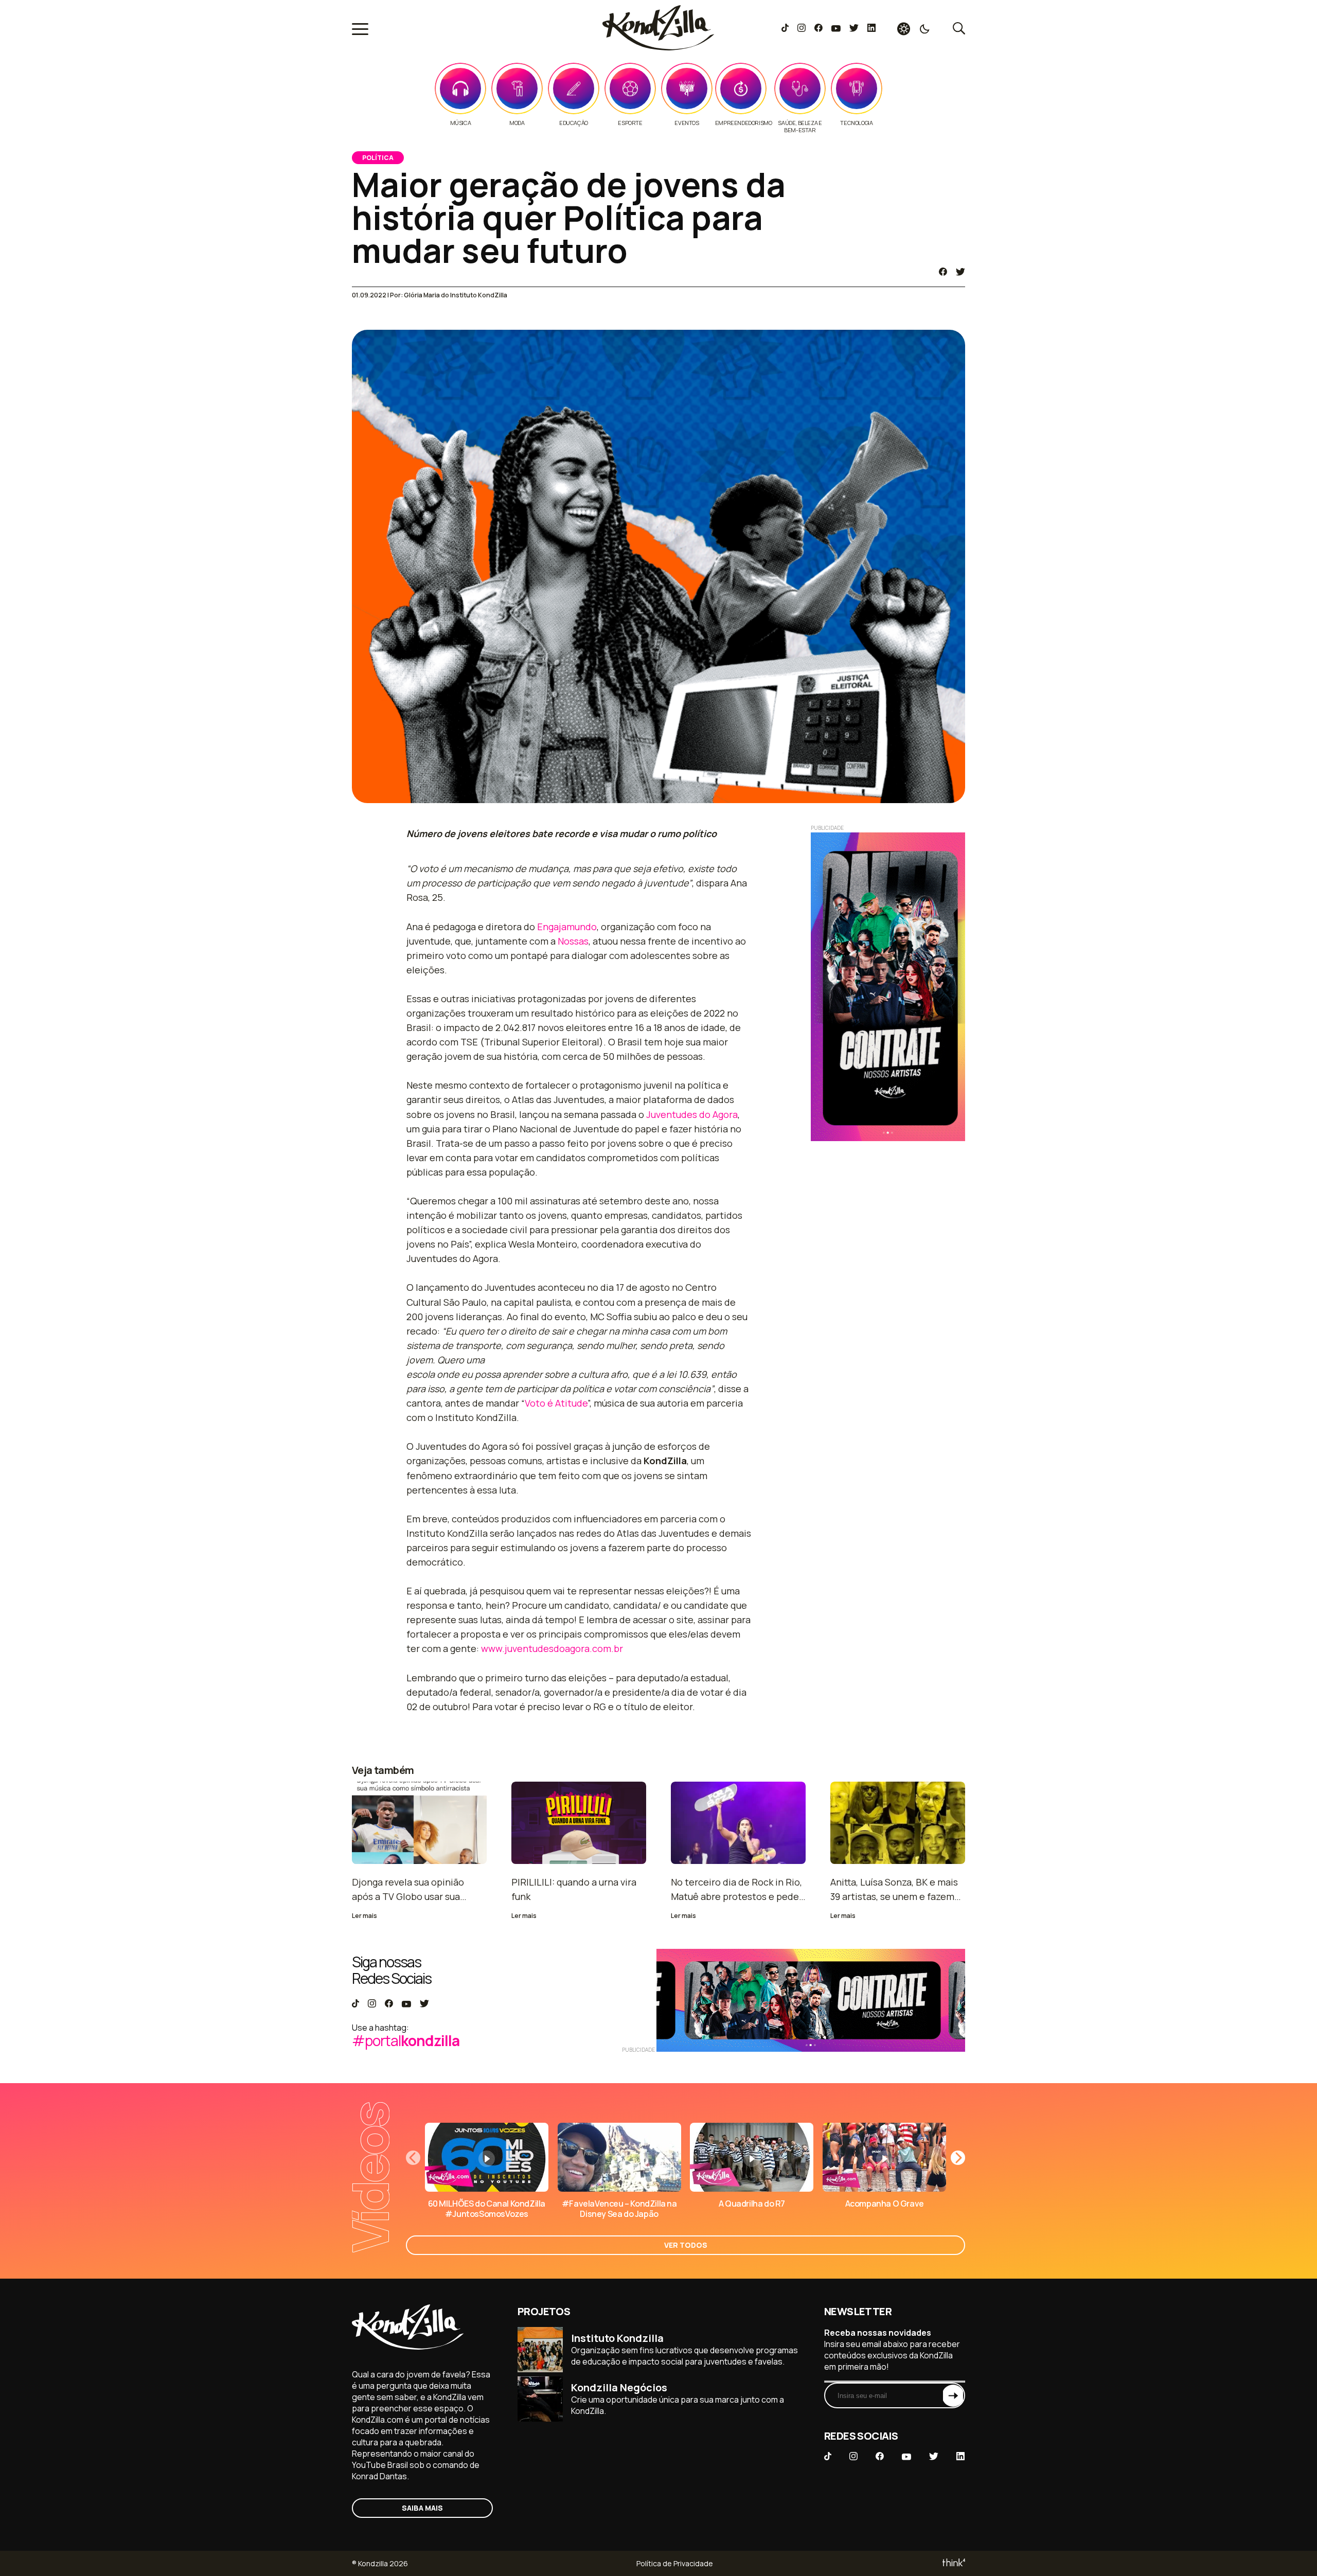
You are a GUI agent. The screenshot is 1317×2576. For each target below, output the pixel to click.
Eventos (687, 123)
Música (461, 123)
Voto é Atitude (556, 1403)
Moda (517, 123)
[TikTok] (785, 29)
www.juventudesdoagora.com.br (552, 1648)
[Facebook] (818, 29)
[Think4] (953, 2563)
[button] (958, 2158)
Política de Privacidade (675, 2563)
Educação (574, 123)
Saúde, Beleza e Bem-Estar (800, 127)
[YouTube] (836, 29)
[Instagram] (801, 29)
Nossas (573, 941)
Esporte (630, 123)
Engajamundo (567, 927)
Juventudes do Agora (692, 1114)
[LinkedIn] (871, 29)
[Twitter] (854, 29)
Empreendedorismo (744, 123)
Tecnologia (856, 123)
